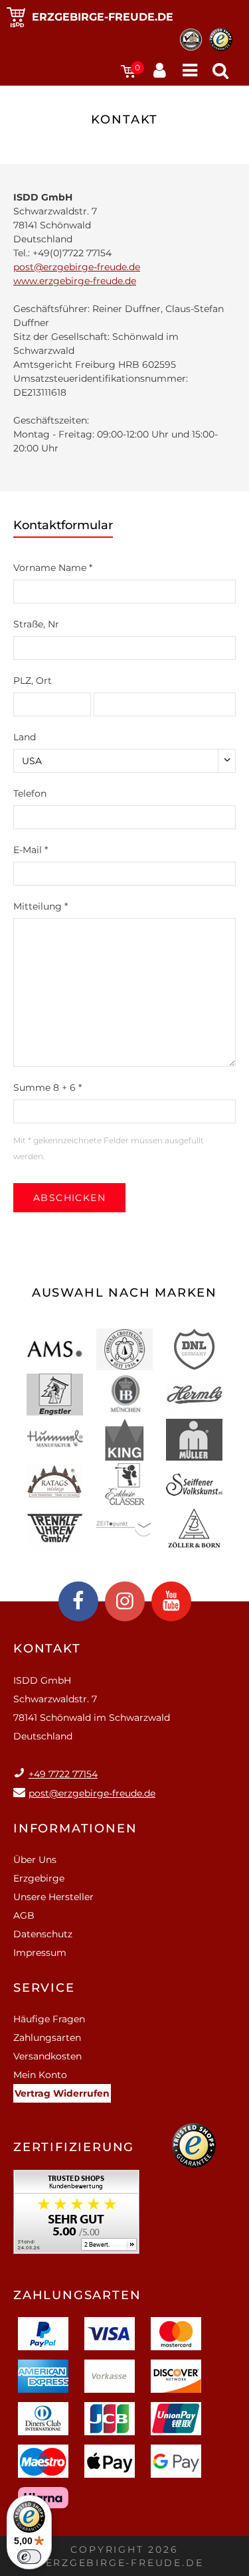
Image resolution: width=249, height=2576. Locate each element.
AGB (24, 1915)
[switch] (29, 2557)
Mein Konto (40, 2075)
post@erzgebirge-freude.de (77, 267)
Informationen (75, 1828)
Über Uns (35, 1860)
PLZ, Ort (33, 681)
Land (25, 737)
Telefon (30, 793)
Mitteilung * (41, 906)
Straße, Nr (36, 624)
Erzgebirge (39, 1878)
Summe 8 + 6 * (47, 1087)
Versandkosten (47, 2056)
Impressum (40, 1953)
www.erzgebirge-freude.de (75, 281)
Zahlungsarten (47, 2038)
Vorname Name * (53, 568)
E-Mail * (31, 850)
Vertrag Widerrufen (62, 2093)
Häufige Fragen (49, 2019)
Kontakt (47, 1649)
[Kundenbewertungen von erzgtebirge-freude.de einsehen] (76, 2216)
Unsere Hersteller (53, 1897)
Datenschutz (43, 1934)
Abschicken (69, 1198)
